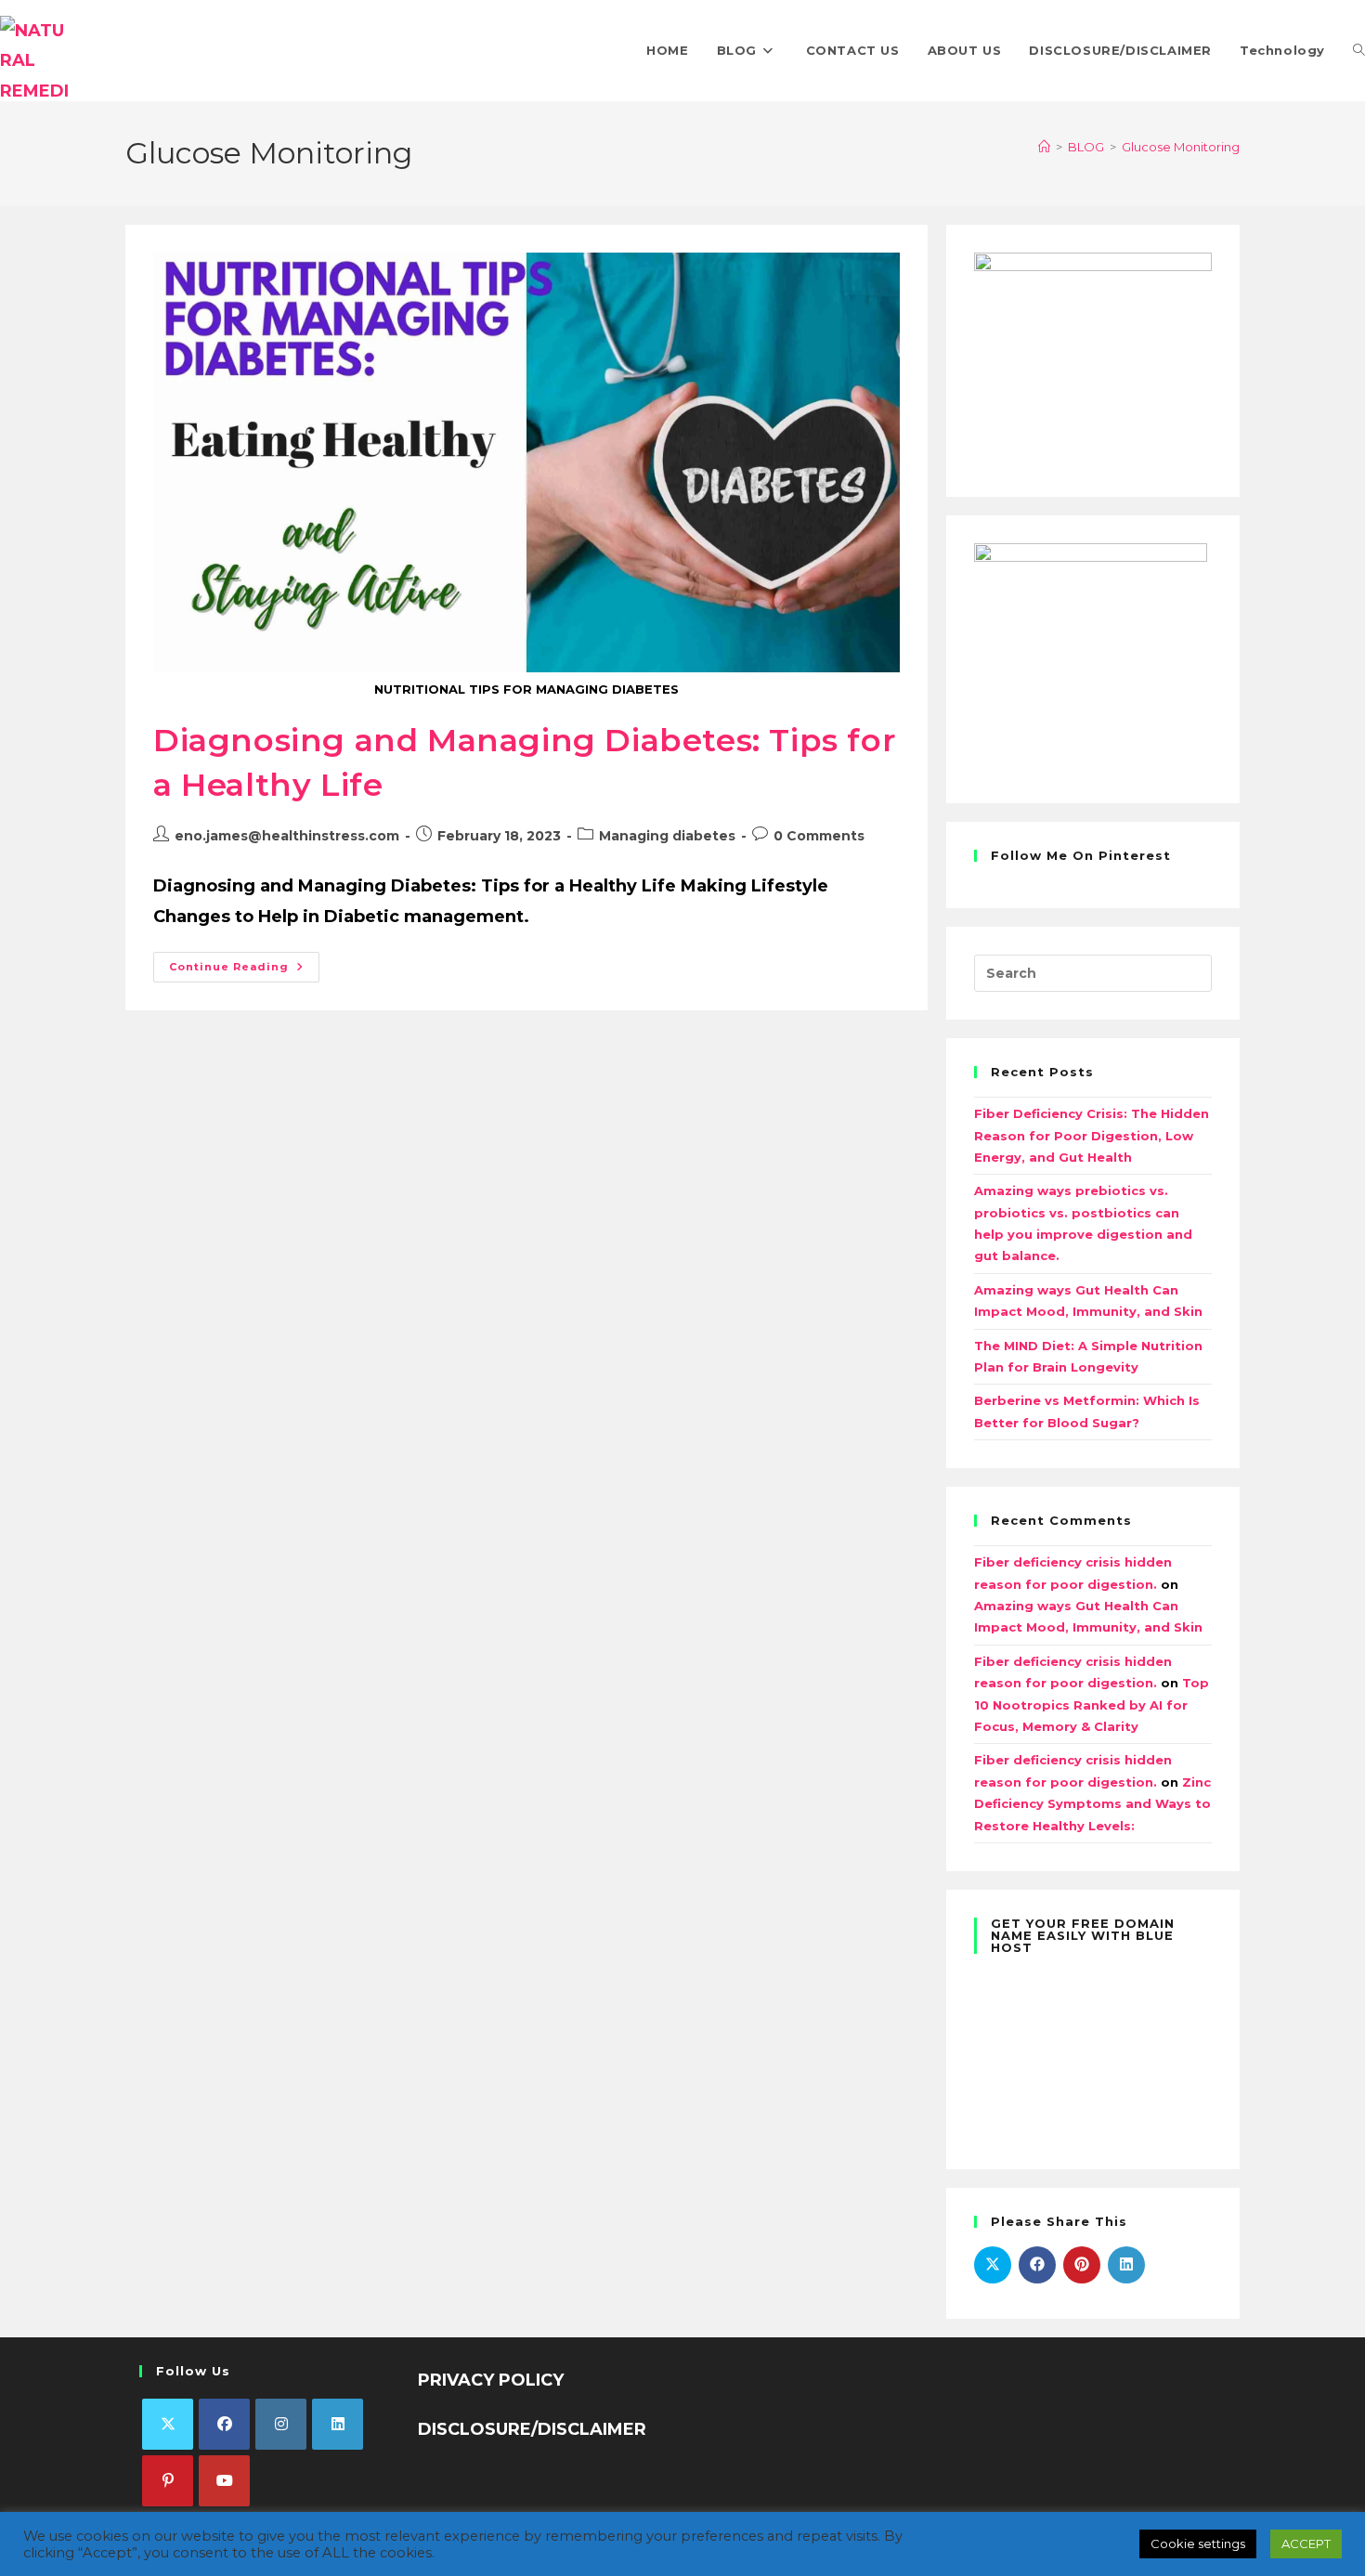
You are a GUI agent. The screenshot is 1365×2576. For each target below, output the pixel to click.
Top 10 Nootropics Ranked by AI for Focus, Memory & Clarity (1092, 1704)
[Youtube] (224, 2481)
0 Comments (819, 836)
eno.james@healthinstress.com (287, 836)
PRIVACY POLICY (491, 2380)
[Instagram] (281, 2424)
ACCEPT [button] (1306, 2543)
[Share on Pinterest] (1082, 2265)
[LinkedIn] (338, 2424)
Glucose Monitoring (1181, 147)
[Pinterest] (168, 2481)
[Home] (1044, 147)
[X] (168, 2424)
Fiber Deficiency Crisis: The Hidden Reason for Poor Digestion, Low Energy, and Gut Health (1092, 1135)
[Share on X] (993, 2265)
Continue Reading (244, 963)
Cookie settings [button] (1198, 2543)
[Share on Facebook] (1037, 2265)
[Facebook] (224, 2424)
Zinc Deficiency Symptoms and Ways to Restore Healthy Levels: (1092, 1804)
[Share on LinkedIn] (1126, 2265)
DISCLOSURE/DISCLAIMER (532, 2429)
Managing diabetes (667, 836)
